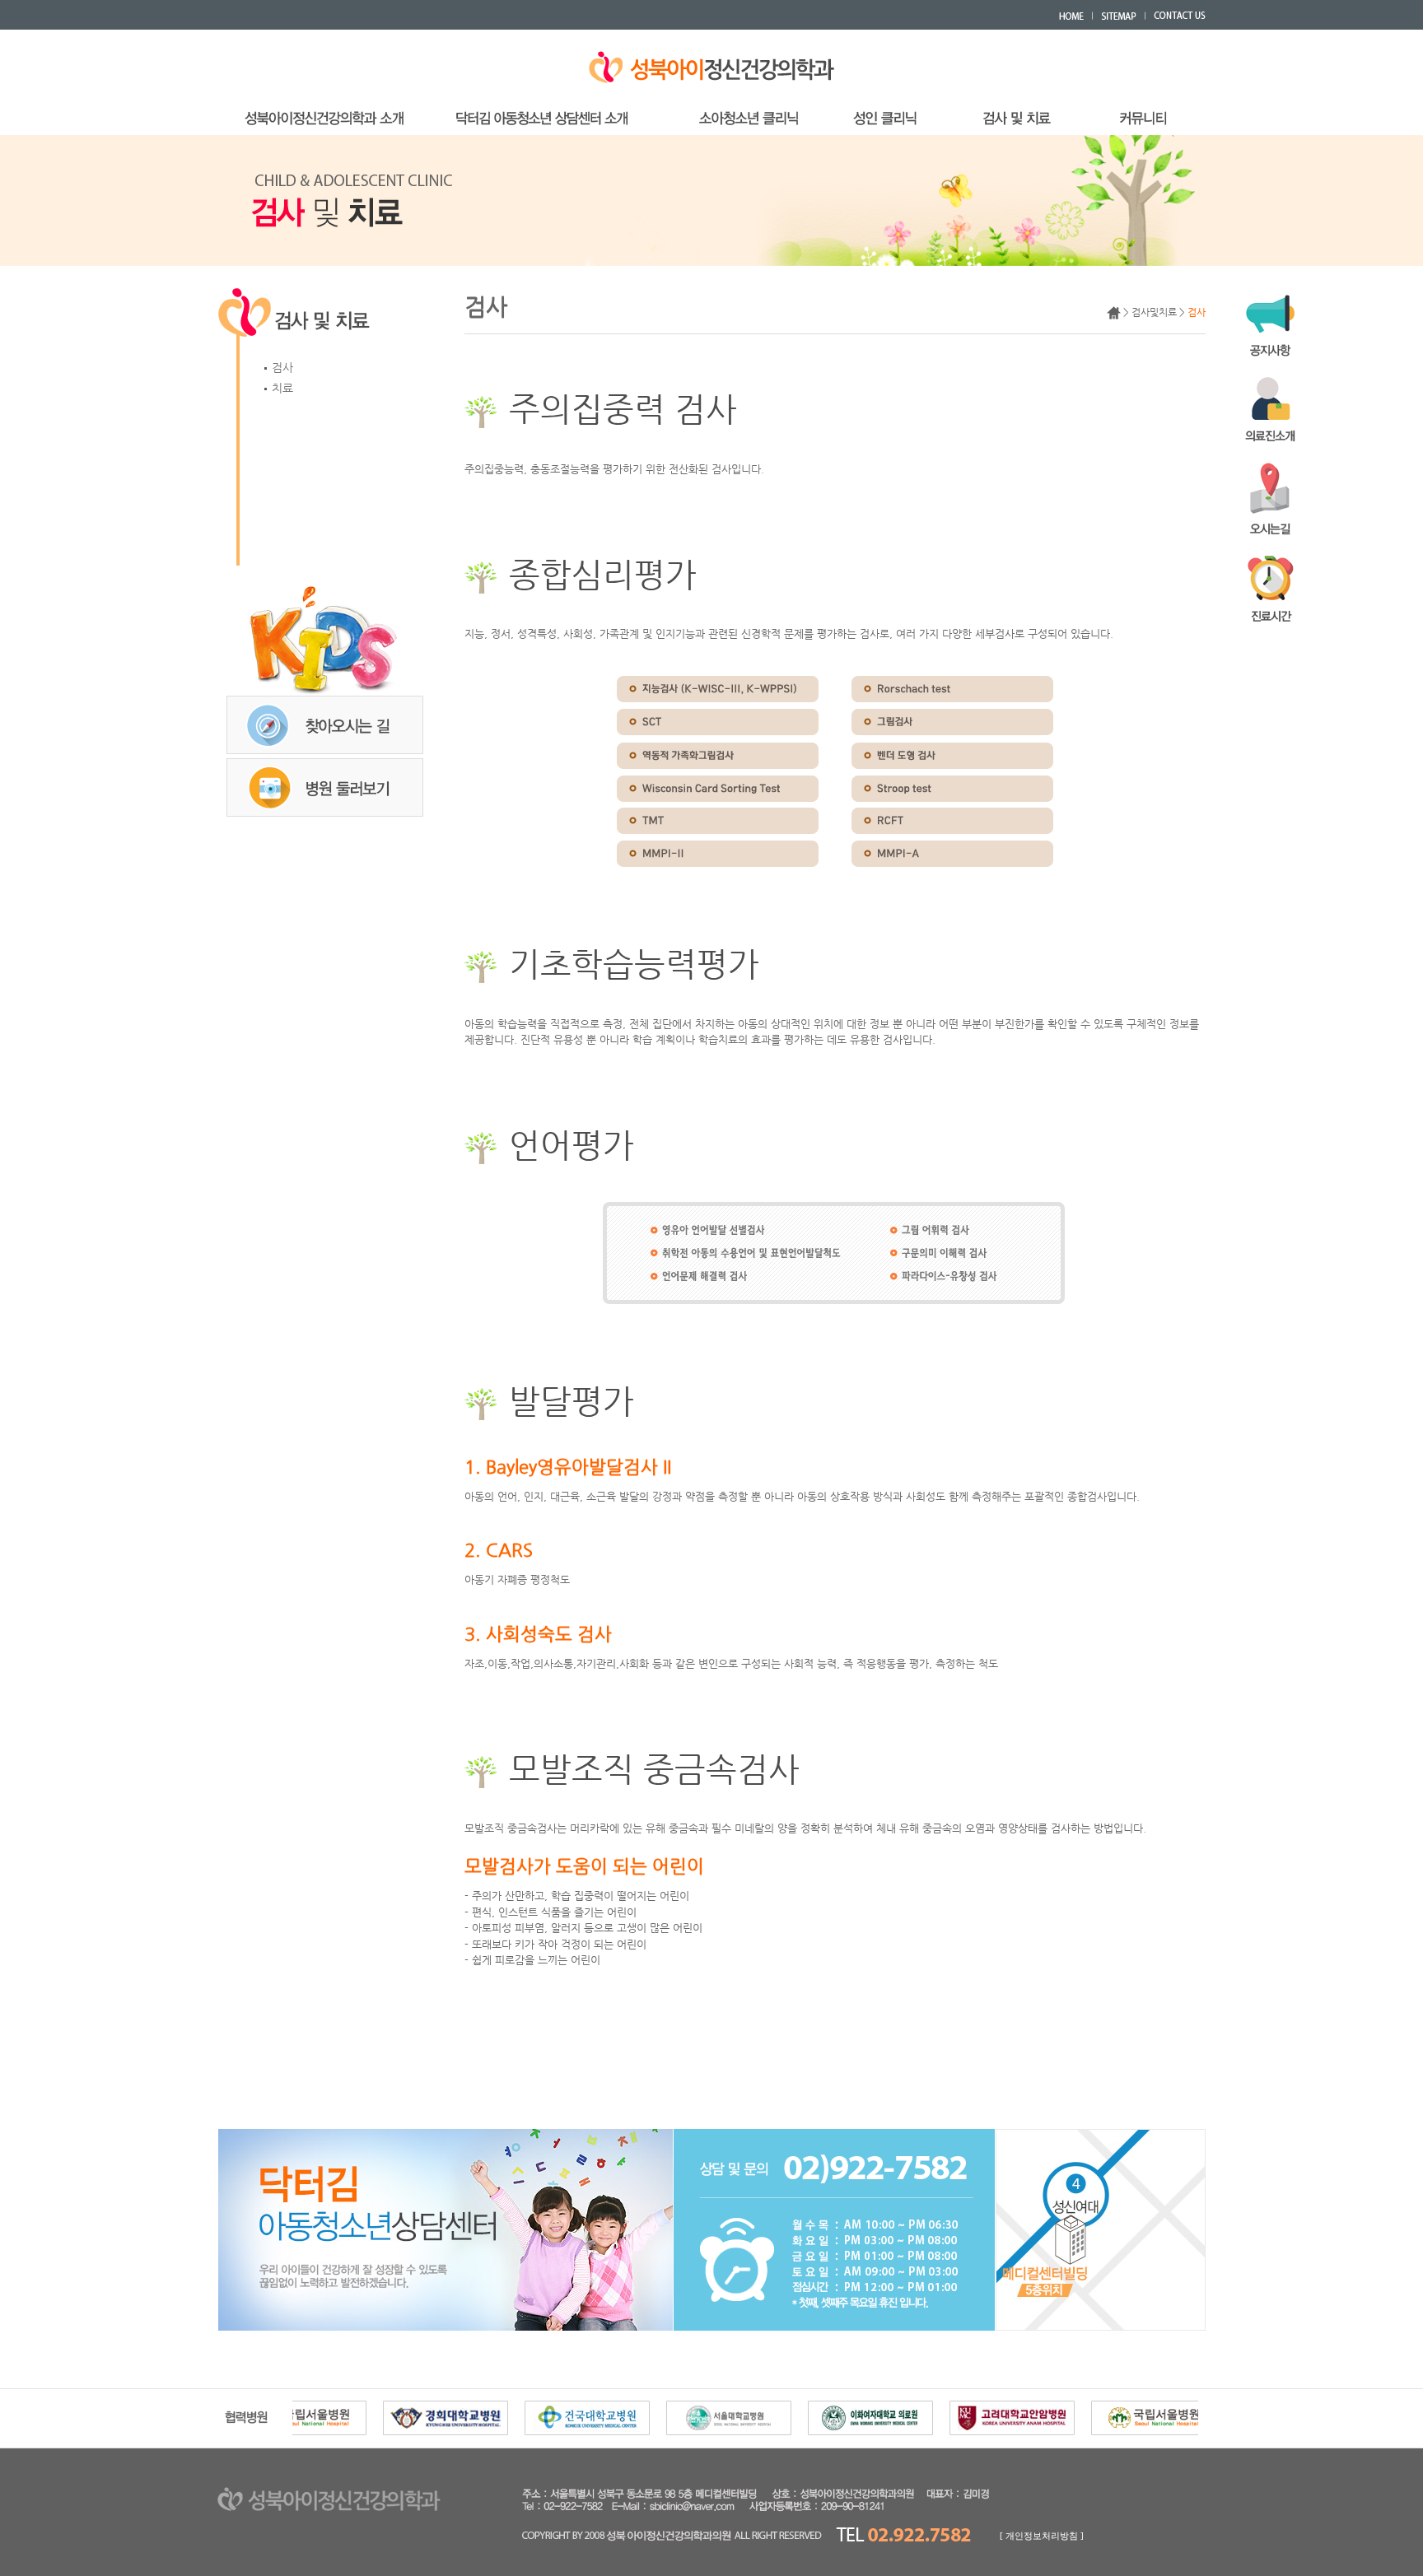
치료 (281, 388)
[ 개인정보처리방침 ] (1042, 2536)
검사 (281, 367)
